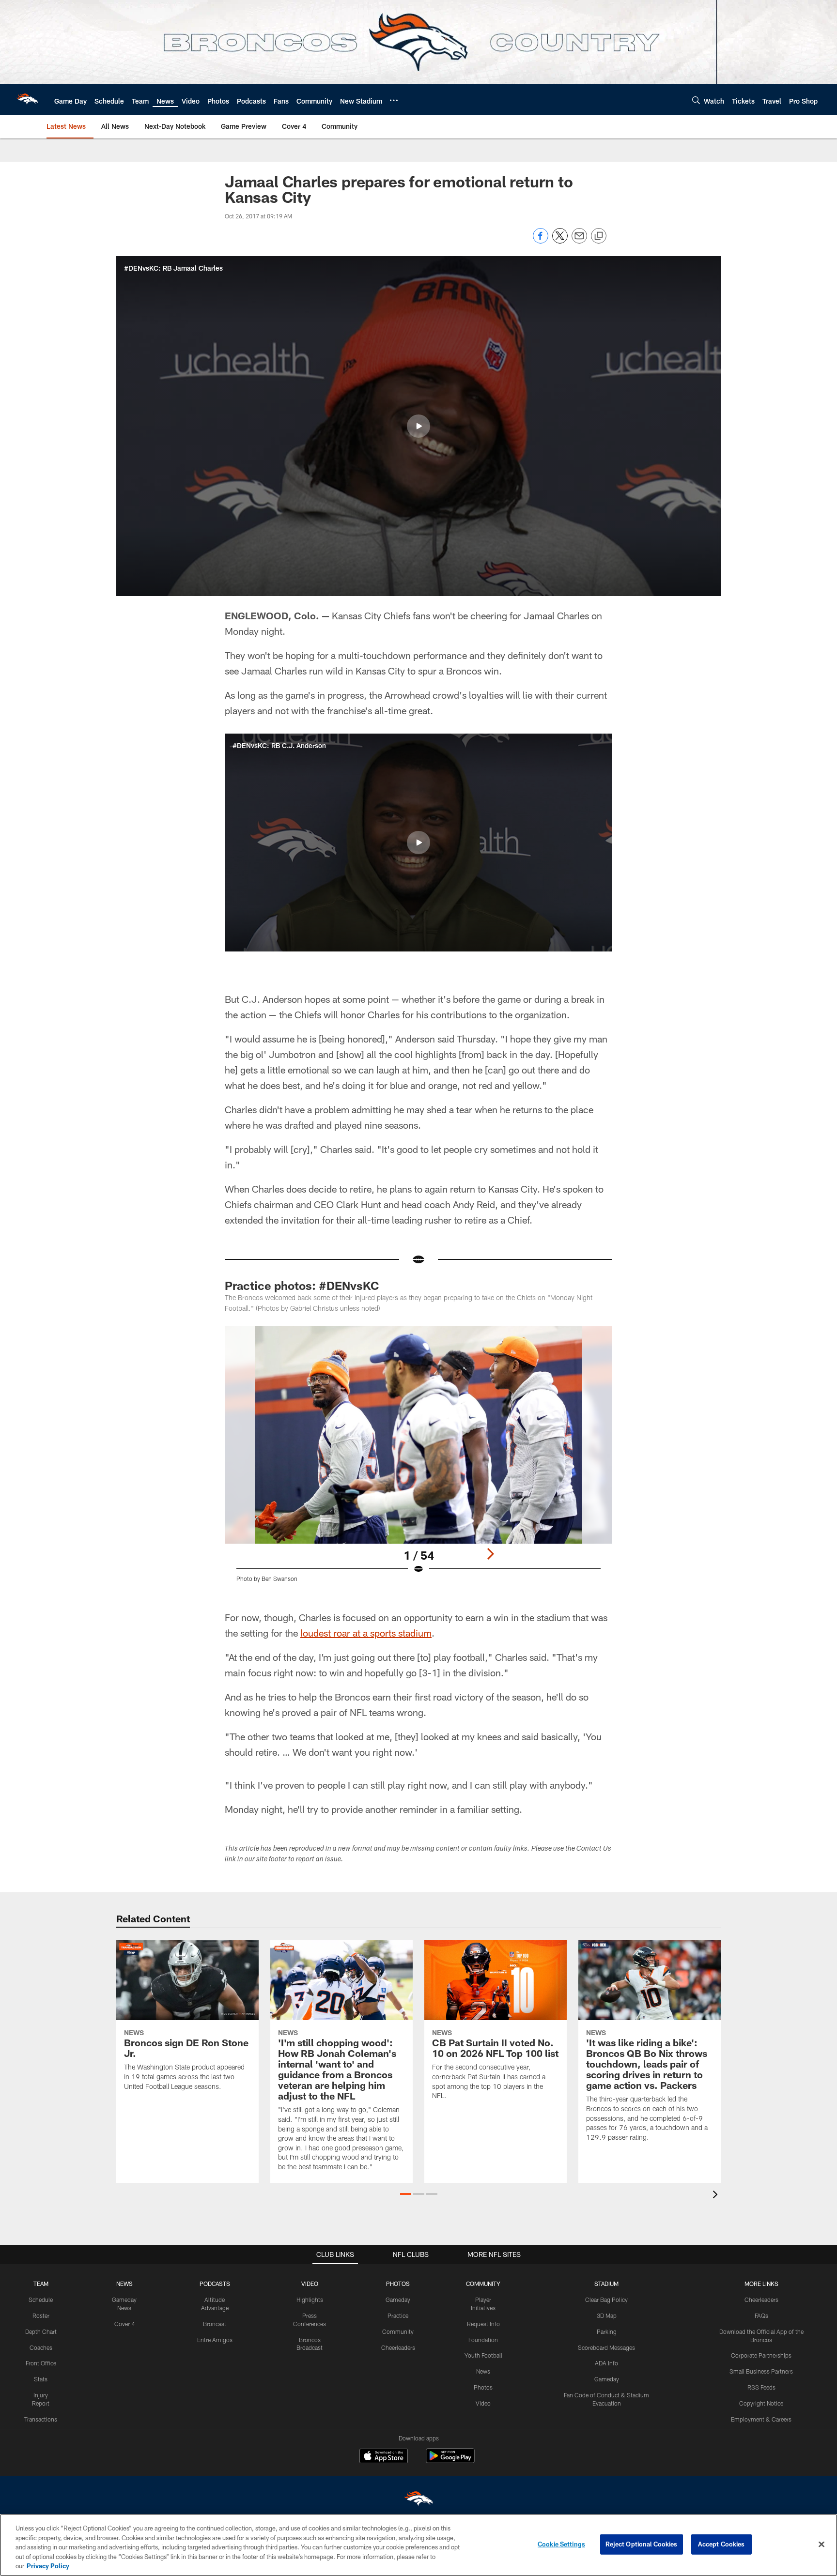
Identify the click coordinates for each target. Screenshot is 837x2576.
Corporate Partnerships (761, 2355)
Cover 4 (124, 2324)
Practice (398, 2315)
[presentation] (717, 2196)
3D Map (607, 2315)
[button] (418, 426)
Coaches (41, 2347)
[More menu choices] (394, 100)
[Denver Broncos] (418, 2501)
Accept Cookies (721, 2544)
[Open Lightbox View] (418, 1460)
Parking (607, 2331)
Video (483, 2403)
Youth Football (483, 2355)
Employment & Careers (761, 2419)
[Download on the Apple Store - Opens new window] (384, 2457)
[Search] (696, 100)
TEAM (41, 2284)
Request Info (483, 2324)
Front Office (41, 2363)
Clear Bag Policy (606, 2300)
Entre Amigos (215, 2340)
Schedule (41, 2300)
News (483, 2371)
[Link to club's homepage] (27, 100)
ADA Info (606, 2363)
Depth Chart (41, 2331)
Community (398, 2331)
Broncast (215, 2324)
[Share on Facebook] (541, 241)
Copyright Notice (761, 2403)
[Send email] (579, 241)
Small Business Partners (761, 2371)
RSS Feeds (761, 2387)
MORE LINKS (761, 2284)
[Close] (821, 2545)
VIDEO (310, 2284)
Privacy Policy (48, 2566)
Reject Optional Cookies (642, 2544)
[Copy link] (599, 236)
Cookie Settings (561, 2544)
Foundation (483, 2340)
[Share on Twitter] (560, 241)
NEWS (124, 2284)
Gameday (398, 2300)
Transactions (41, 2419)
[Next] (490, 1554)
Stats (41, 2379)
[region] (418, 2545)
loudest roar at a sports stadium (366, 1633)
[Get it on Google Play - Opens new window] (450, 2461)
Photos (483, 2387)
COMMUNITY (483, 2284)
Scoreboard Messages (606, 2347)
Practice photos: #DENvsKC (302, 1285)
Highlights (310, 2300)
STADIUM (606, 2284)
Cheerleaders (398, 2347)
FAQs (761, 2315)
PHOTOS (398, 2284)
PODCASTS (215, 2284)
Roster (41, 2315)
